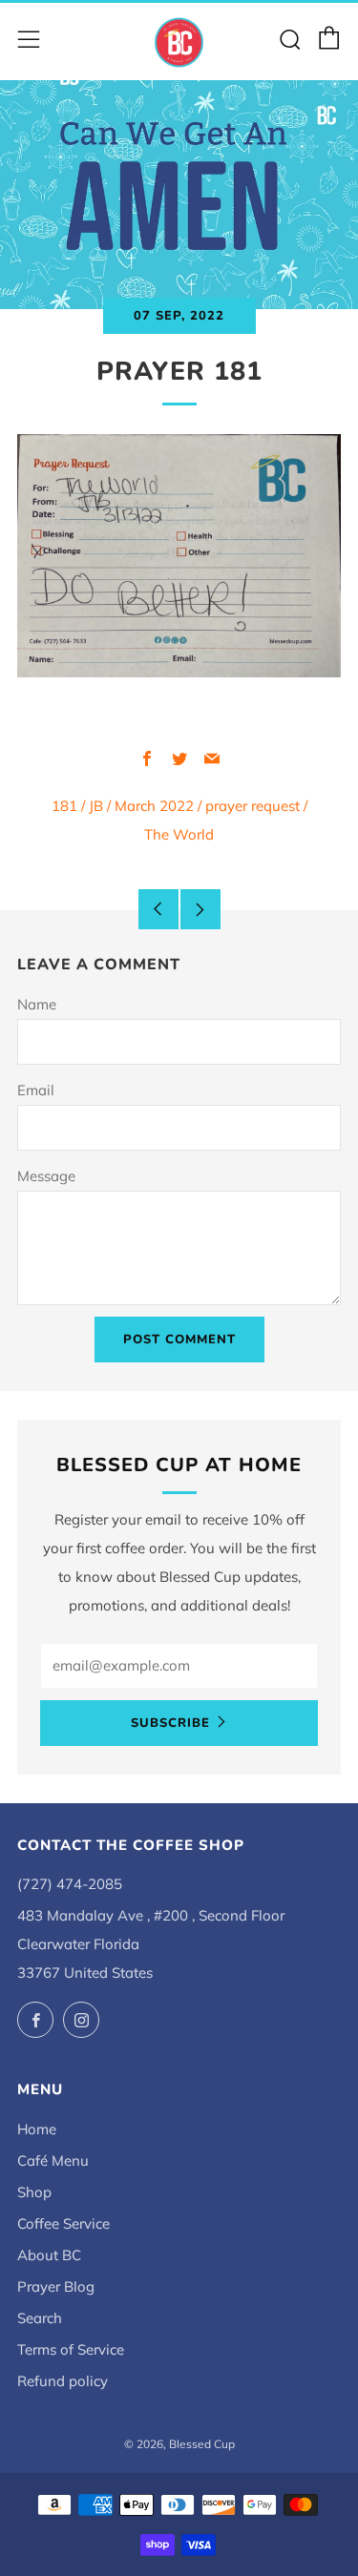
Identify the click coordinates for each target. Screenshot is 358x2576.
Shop (34, 2192)
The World (179, 834)
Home (37, 2129)
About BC (49, 2255)
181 (64, 806)
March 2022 (154, 806)
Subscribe (170, 1723)
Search (40, 2318)
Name (37, 1004)
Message (46, 1176)
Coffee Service (63, 2223)
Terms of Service (71, 2349)
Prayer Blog (56, 2286)
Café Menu (53, 2161)
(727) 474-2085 (70, 1884)
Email (36, 1090)
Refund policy (63, 2381)
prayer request (253, 806)
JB (96, 806)
